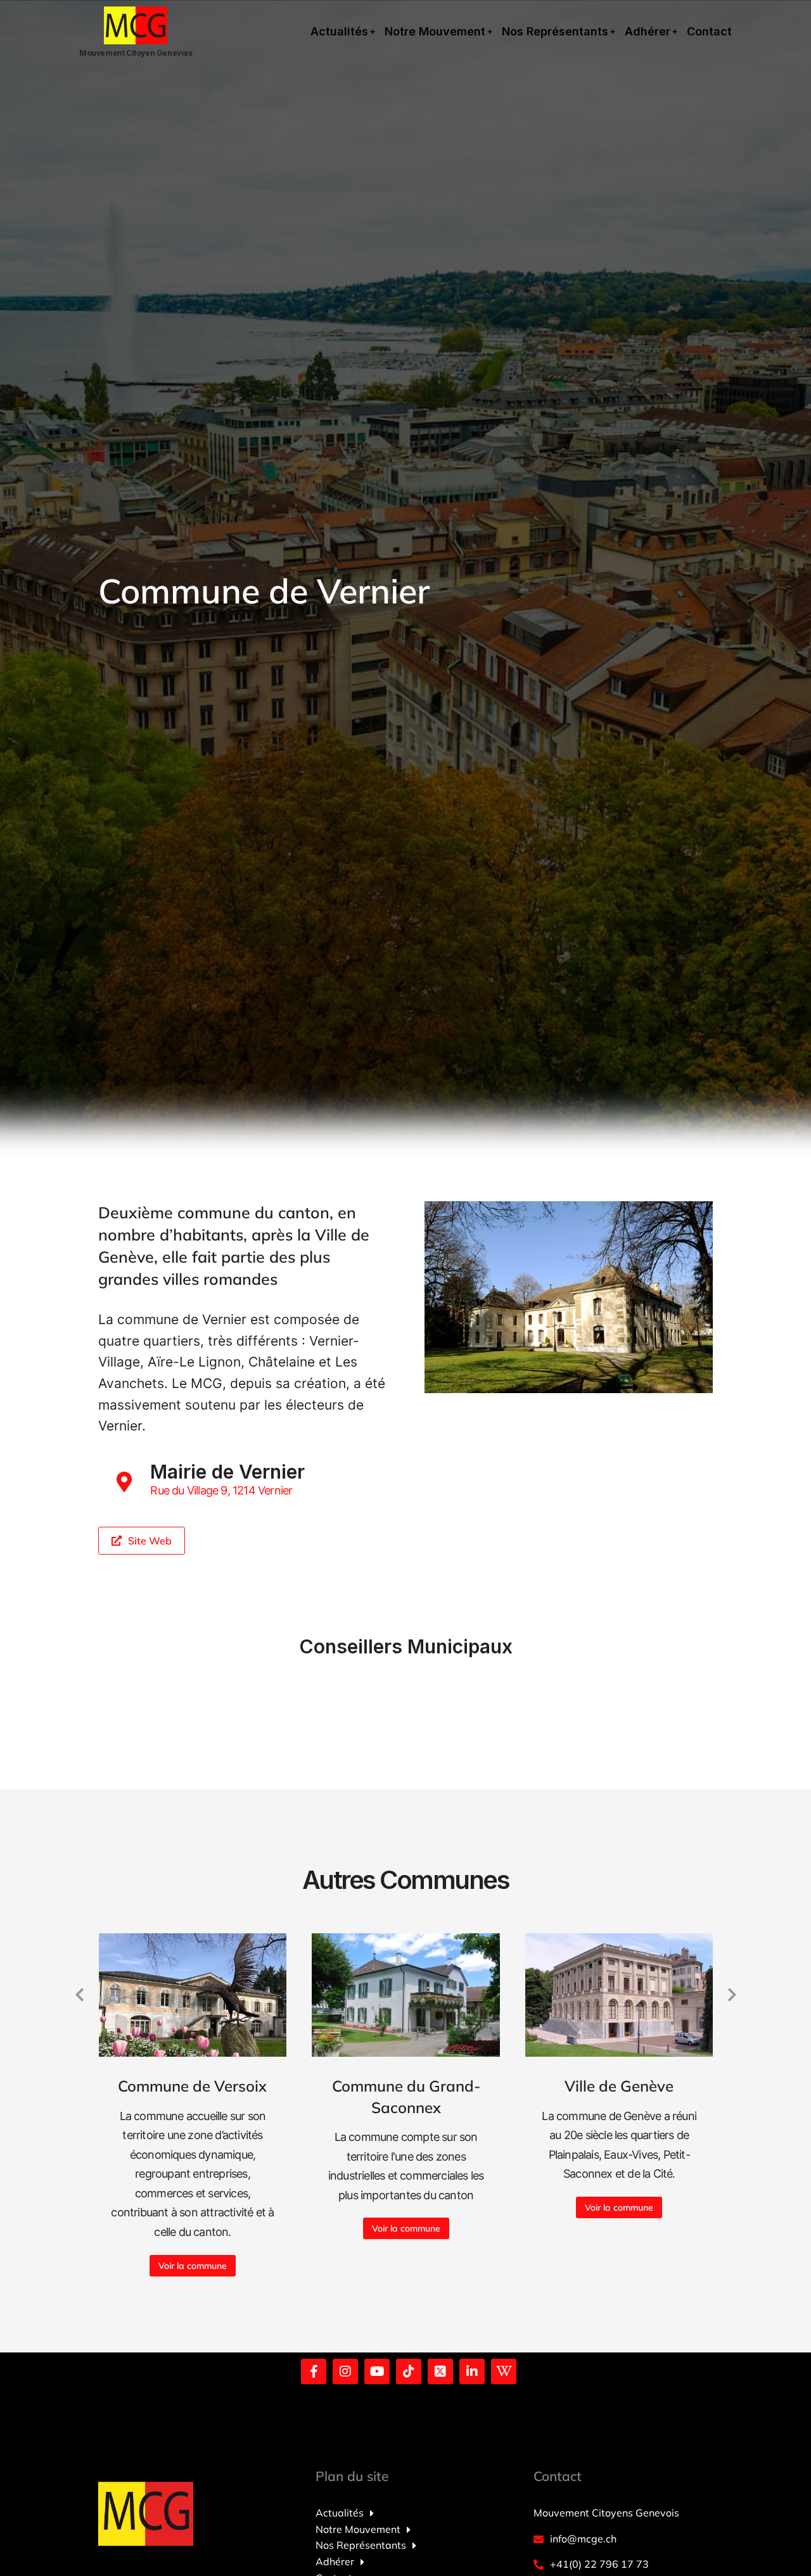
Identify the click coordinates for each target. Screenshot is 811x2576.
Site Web (150, 1541)
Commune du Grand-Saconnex (406, 2097)
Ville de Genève (619, 2086)
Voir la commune (193, 2266)
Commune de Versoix (192, 2086)
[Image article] (193, 1995)
